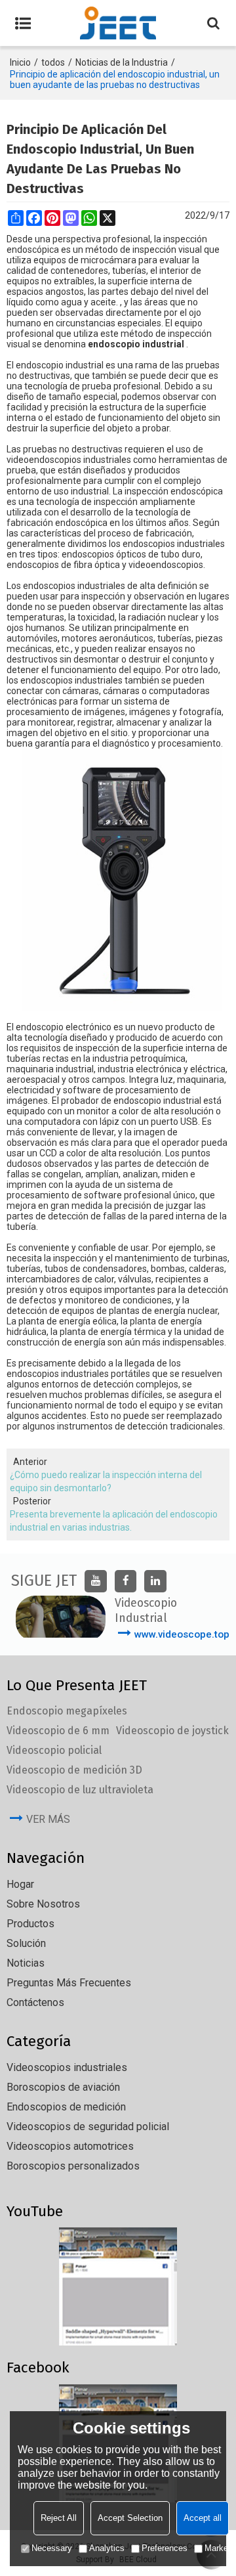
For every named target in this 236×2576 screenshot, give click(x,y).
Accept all (203, 2518)
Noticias (26, 1963)
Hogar (20, 1884)
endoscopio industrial (136, 344)
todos (53, 62)
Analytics (107, 2548)
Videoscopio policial (54, 1750)
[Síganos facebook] (126, 1581)
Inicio (20, 62)
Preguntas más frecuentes (69, 1983)
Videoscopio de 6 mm (58, 1731)
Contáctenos (35, 2002)
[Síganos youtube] (96, 1581)
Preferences (165, 2548)
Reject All (59, 2518)
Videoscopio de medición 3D (74, 1770)
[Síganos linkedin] (155, 1581)
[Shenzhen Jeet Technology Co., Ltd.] (118, 23)
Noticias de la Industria (122, 62)
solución (26, 1943)
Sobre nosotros (43, 1904)
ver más (48, 1819)
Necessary (52, 2548)
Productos (30, 1924)
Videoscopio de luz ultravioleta (80, 1790)
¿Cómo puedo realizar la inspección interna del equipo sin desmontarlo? (106, 1481)
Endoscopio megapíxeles (67, 1711)
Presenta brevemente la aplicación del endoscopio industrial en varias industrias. (114, 1521)
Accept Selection (130, 2518)
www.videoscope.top (182, 1634)
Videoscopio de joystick (172, 1731)
